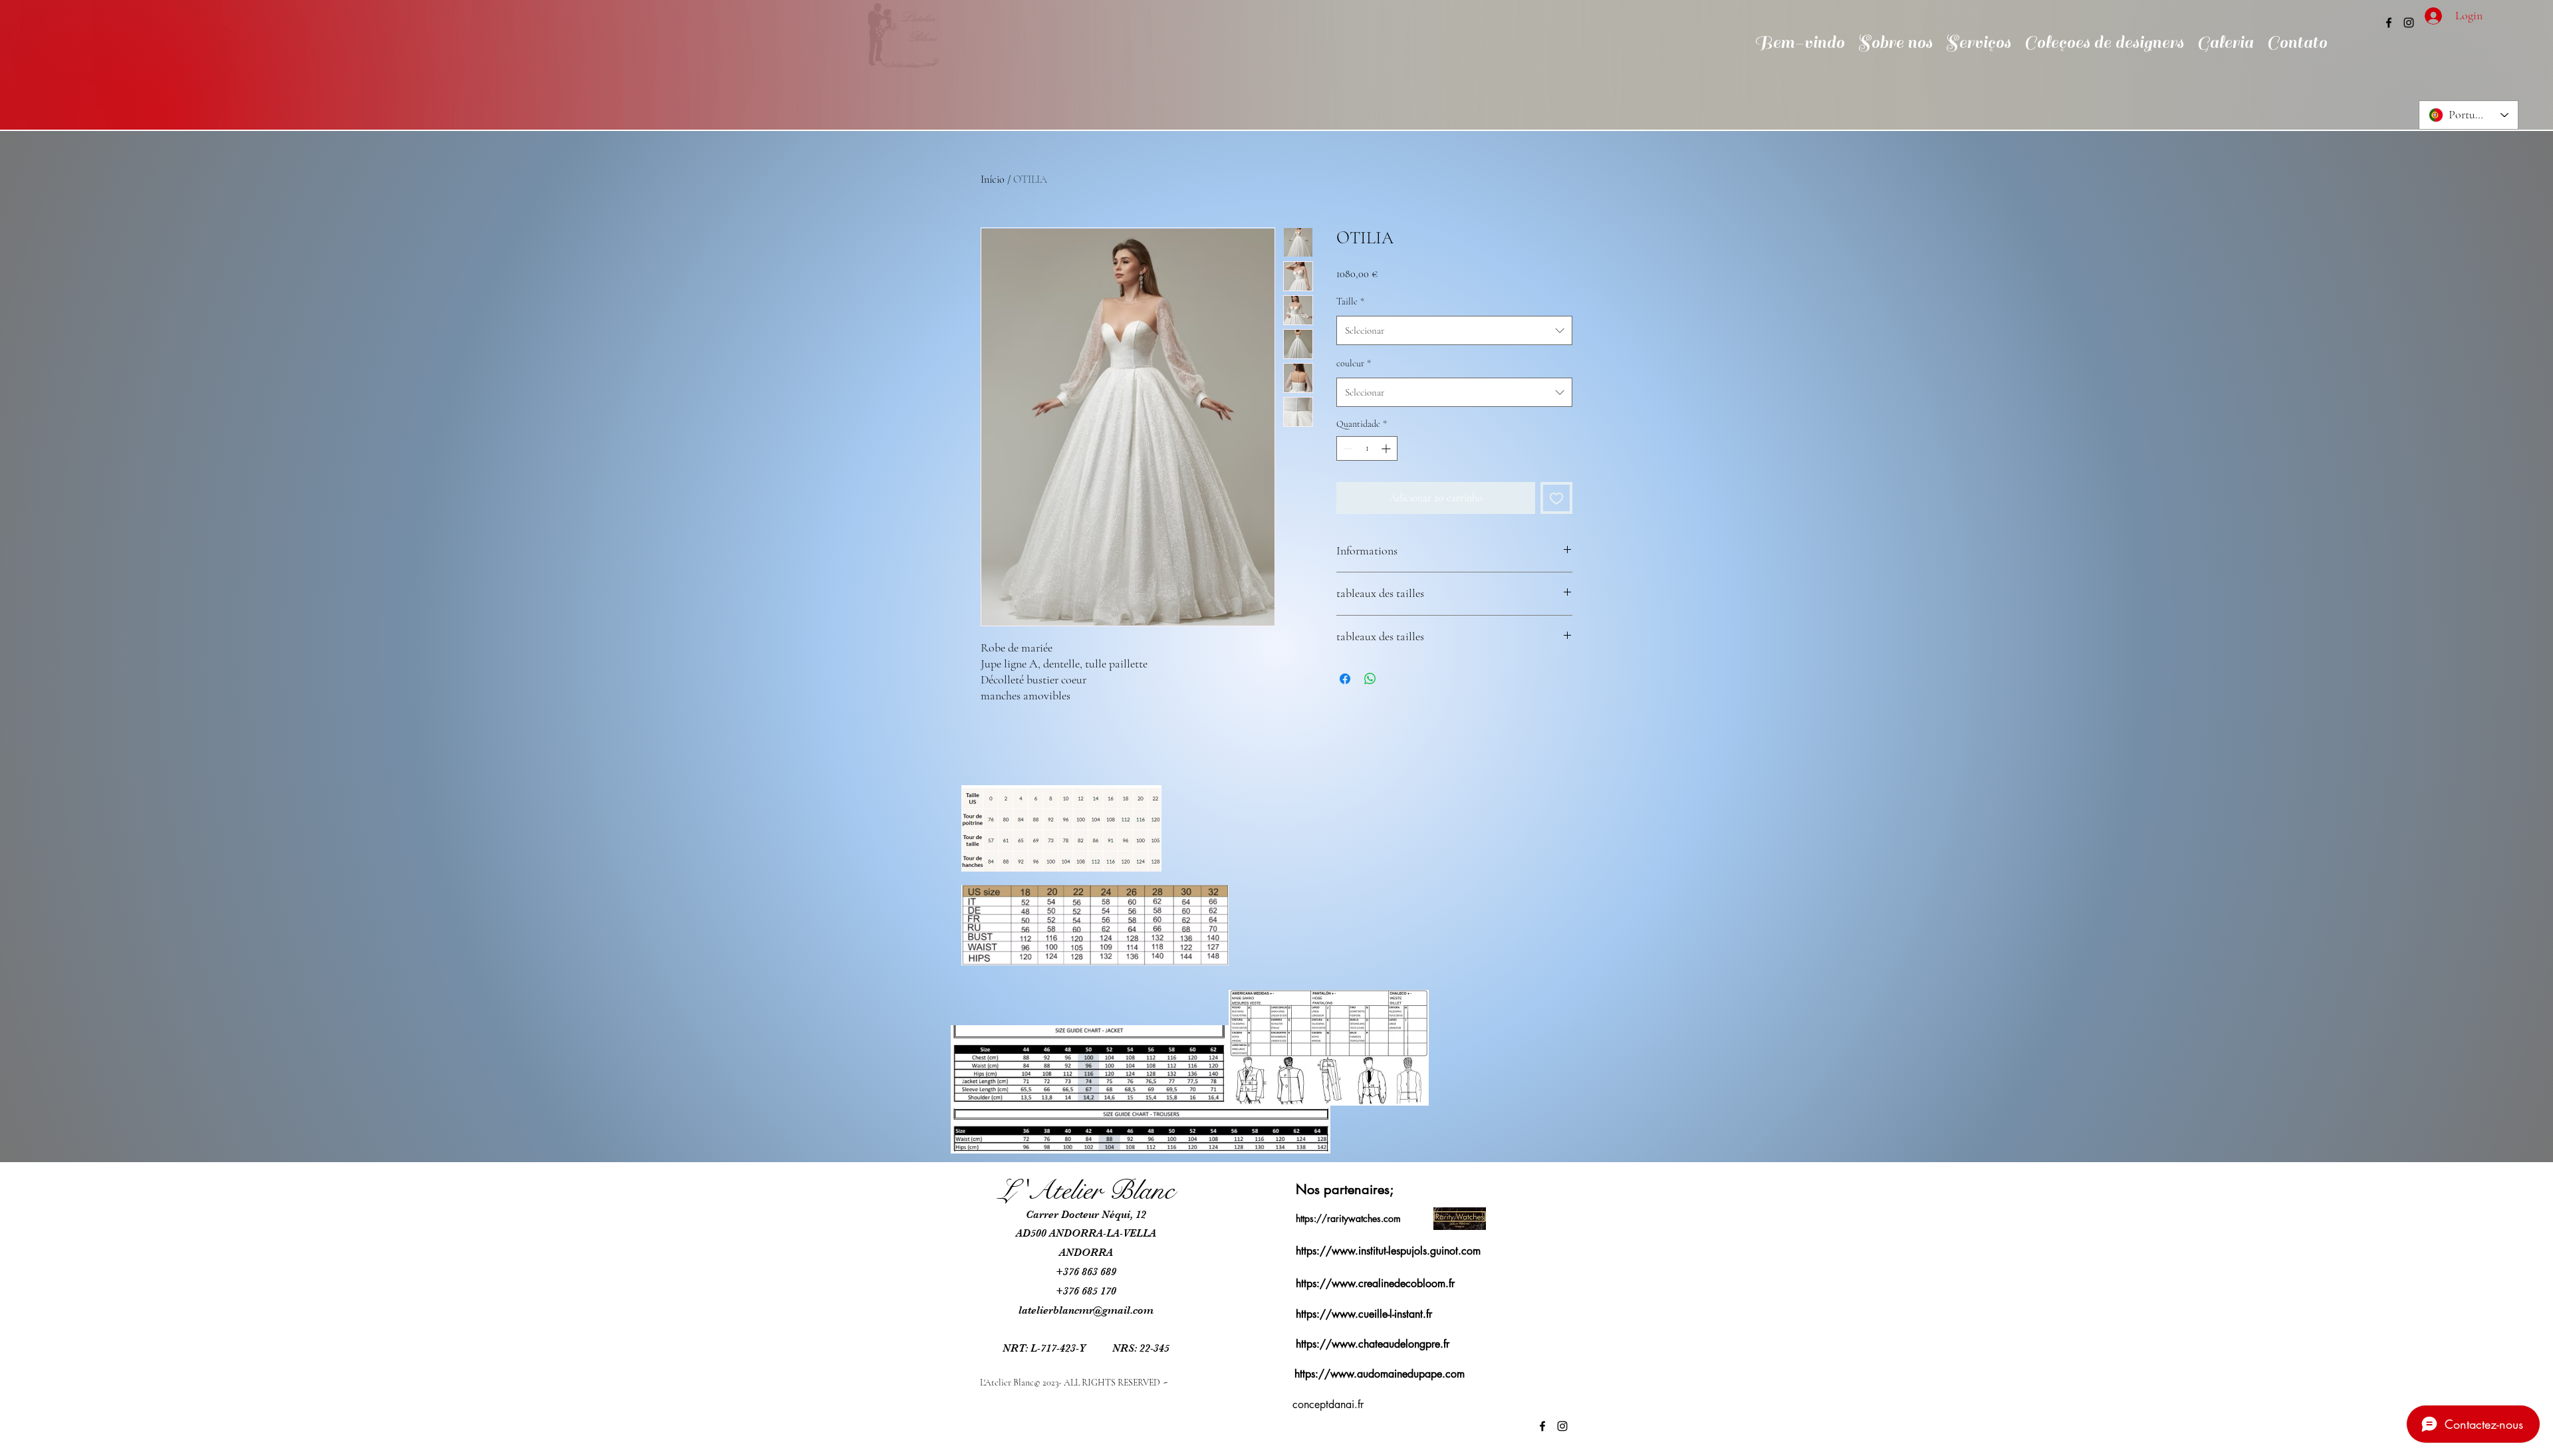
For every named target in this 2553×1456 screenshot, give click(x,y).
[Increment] (1387, 448)
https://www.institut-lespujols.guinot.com (1388, 1251)
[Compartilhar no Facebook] (1345, 679)
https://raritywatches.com (1348, 1218)
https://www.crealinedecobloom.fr (1375, 1283)
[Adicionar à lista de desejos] (1556, 498)
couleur (1354, 363)
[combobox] (1454, 330)
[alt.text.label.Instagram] (2409, 23)
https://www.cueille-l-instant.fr (1364, 1314)
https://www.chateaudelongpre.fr (1373, 1344)
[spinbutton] (1367, 448)
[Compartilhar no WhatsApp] (1370, 679)
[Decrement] (1347, 448)
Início (993, 180)
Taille (1350, 302)
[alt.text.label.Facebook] (2389, 23)
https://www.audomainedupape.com (1380, 1374)
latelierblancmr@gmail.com (1086, 1310)
